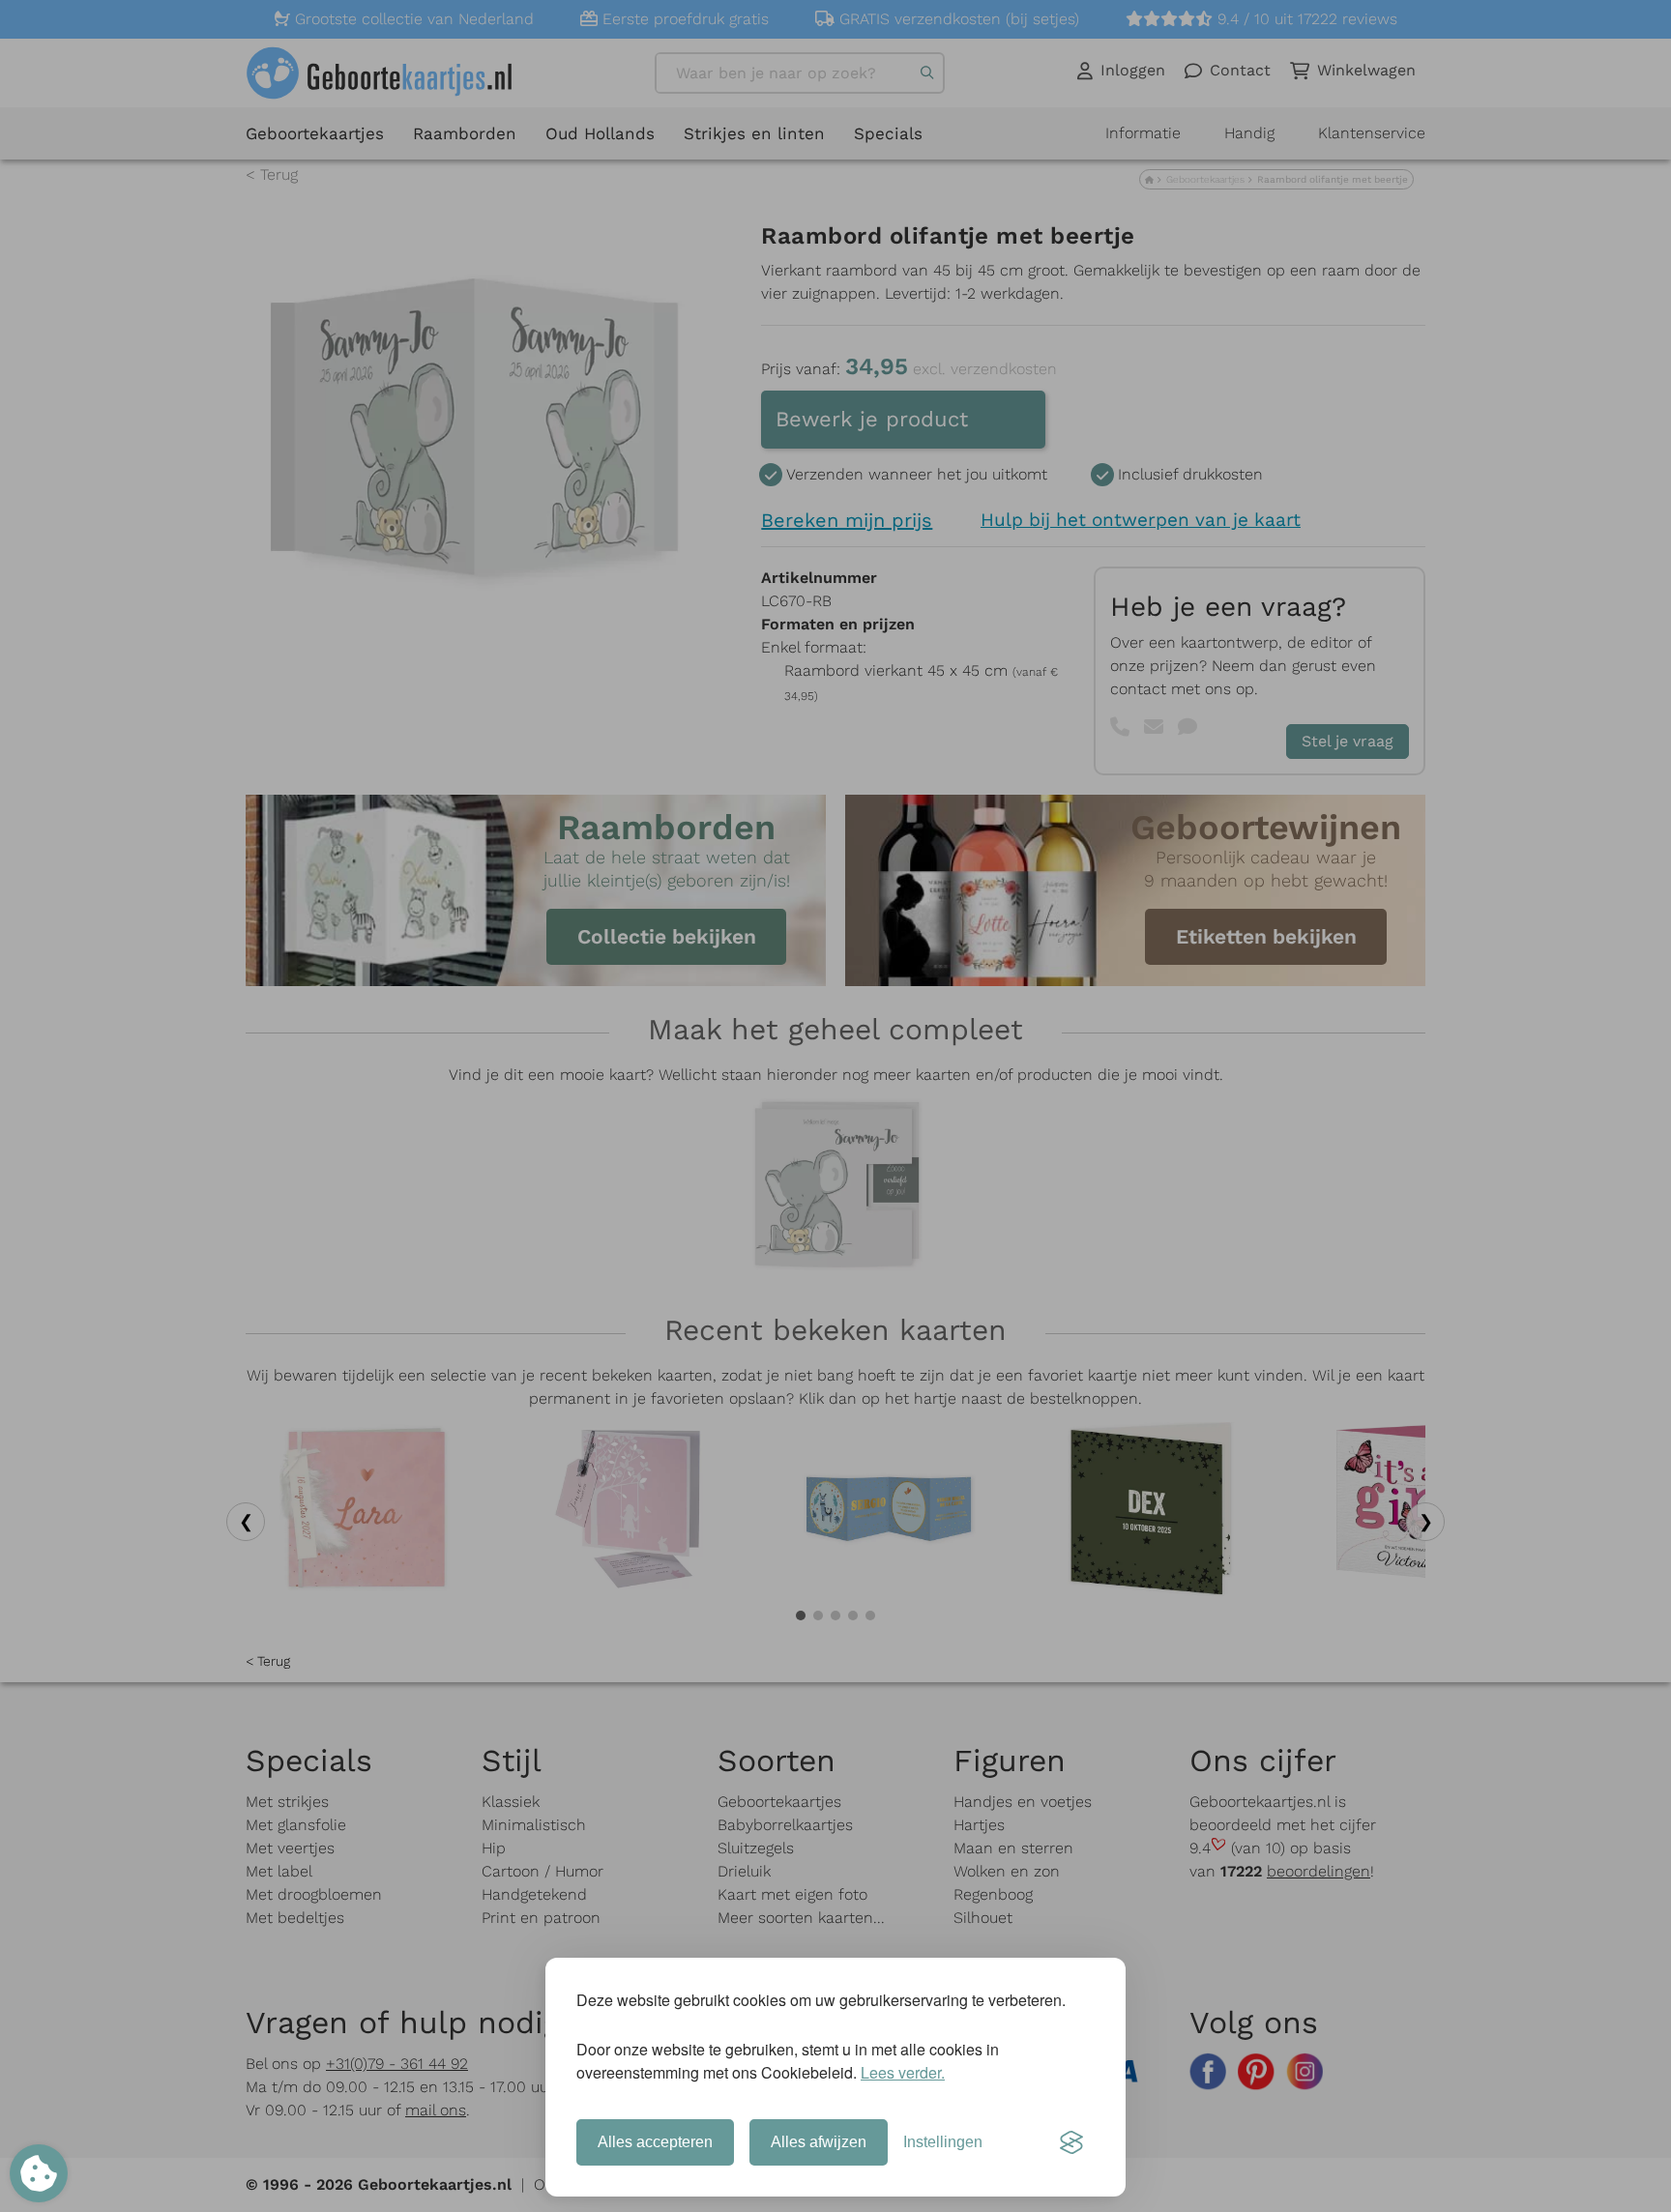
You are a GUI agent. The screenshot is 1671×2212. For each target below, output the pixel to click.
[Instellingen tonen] (39, 2173)
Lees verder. (903, 2072)
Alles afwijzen (819, 2142)
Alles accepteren (655, 2142)
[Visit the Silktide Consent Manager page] (1071, 2142)
